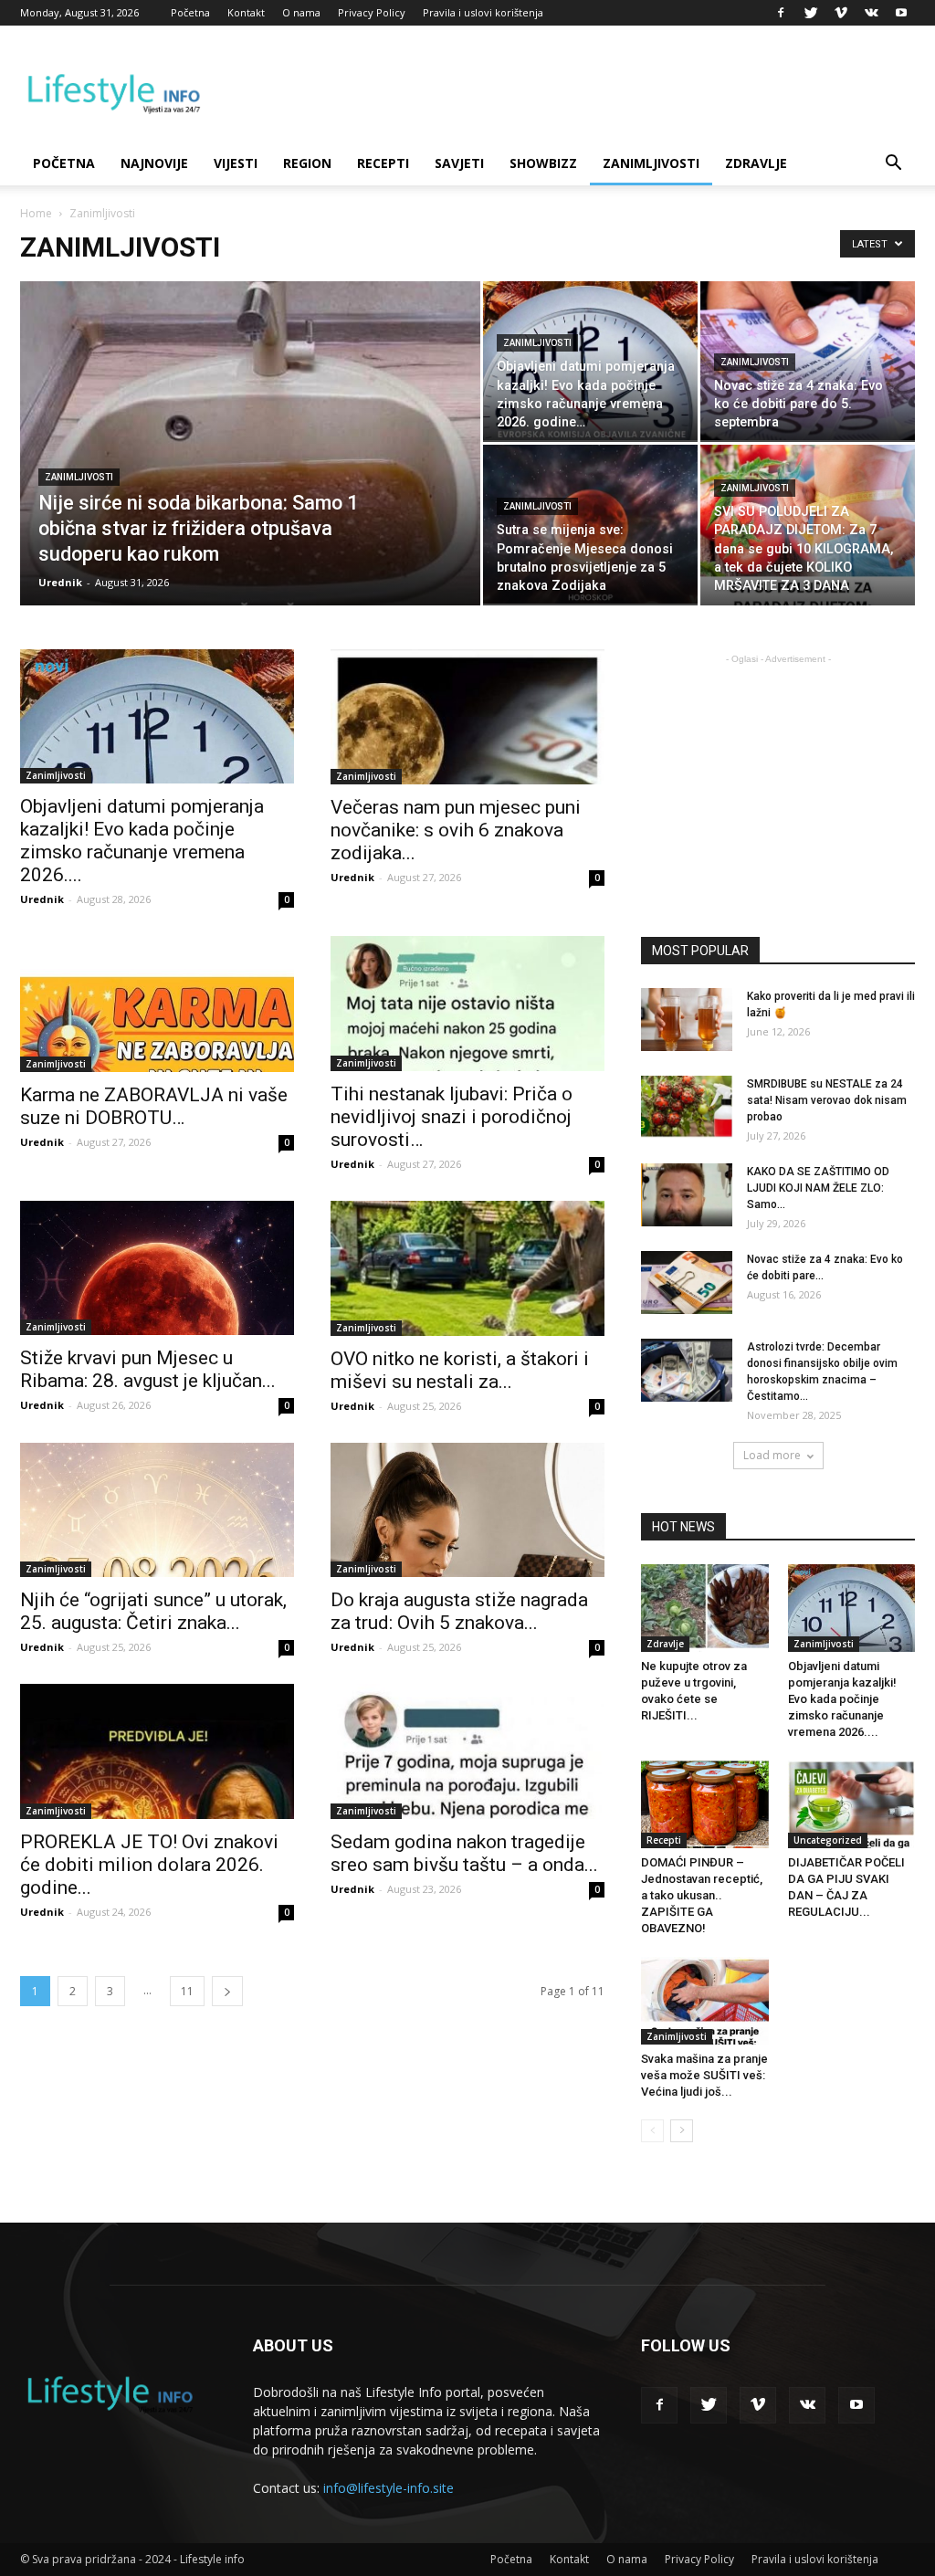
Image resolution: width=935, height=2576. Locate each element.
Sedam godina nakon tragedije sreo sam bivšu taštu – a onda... (464, 1853)
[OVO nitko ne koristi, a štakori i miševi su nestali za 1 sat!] (467, 1268)
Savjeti (459, 163)
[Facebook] (781, 13)
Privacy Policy (372, 12)
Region (307, 163)
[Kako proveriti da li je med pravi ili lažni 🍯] (687, 1020)
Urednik (60, 582)
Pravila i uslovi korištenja (483, 12)
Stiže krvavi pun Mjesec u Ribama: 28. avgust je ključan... (148, 1369)
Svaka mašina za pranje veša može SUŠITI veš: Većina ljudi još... (704, 2075)
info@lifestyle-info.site (389, 2488)
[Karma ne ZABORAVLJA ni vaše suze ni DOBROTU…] (157, 1004)
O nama (301, 12)
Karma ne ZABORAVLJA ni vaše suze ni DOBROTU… (154, 1106)
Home (36, 213)
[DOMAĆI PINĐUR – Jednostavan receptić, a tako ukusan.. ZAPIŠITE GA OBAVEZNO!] (705, 1804)
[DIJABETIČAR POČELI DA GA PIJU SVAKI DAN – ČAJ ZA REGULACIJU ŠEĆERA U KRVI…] (852, 1804)
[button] (893, 165)
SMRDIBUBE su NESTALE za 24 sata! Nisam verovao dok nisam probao (827, 1100)
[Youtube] (901, 13)
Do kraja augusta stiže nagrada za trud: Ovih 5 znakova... (459, 1611)
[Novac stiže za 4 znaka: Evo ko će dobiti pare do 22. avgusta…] (687, 1283)
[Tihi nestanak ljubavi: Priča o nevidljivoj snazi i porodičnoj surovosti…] (467, 1004)
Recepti (383, 163)
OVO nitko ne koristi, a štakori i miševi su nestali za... (460, 1370)
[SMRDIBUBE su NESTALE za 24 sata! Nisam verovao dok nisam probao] (687, 1107)
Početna (190, 12)
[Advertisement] (788, 783)
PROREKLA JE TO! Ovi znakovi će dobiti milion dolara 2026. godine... (149, 1865)
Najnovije (154, 163)
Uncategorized (828, 1840)
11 (187, 1991)
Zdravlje (756, 163)
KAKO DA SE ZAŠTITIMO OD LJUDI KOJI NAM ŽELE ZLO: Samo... (818, 1188)
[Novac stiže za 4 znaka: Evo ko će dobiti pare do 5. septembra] (808, 361)
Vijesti (236, 163)
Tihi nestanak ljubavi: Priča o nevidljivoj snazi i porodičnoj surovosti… (452, 1117)
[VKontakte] (871, 13)
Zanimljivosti (651, 163)
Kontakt (246, 12)
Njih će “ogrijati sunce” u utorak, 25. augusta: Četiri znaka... (153, 1611)
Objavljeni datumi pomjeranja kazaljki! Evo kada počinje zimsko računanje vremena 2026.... (142, 841)
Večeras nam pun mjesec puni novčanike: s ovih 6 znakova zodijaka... (456, 830)
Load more (772, 1455)
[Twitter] (811, 13)
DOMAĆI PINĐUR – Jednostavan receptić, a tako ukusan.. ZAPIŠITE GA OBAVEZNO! (702, 1895)
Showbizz (543, 163)
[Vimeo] (841, 13)
